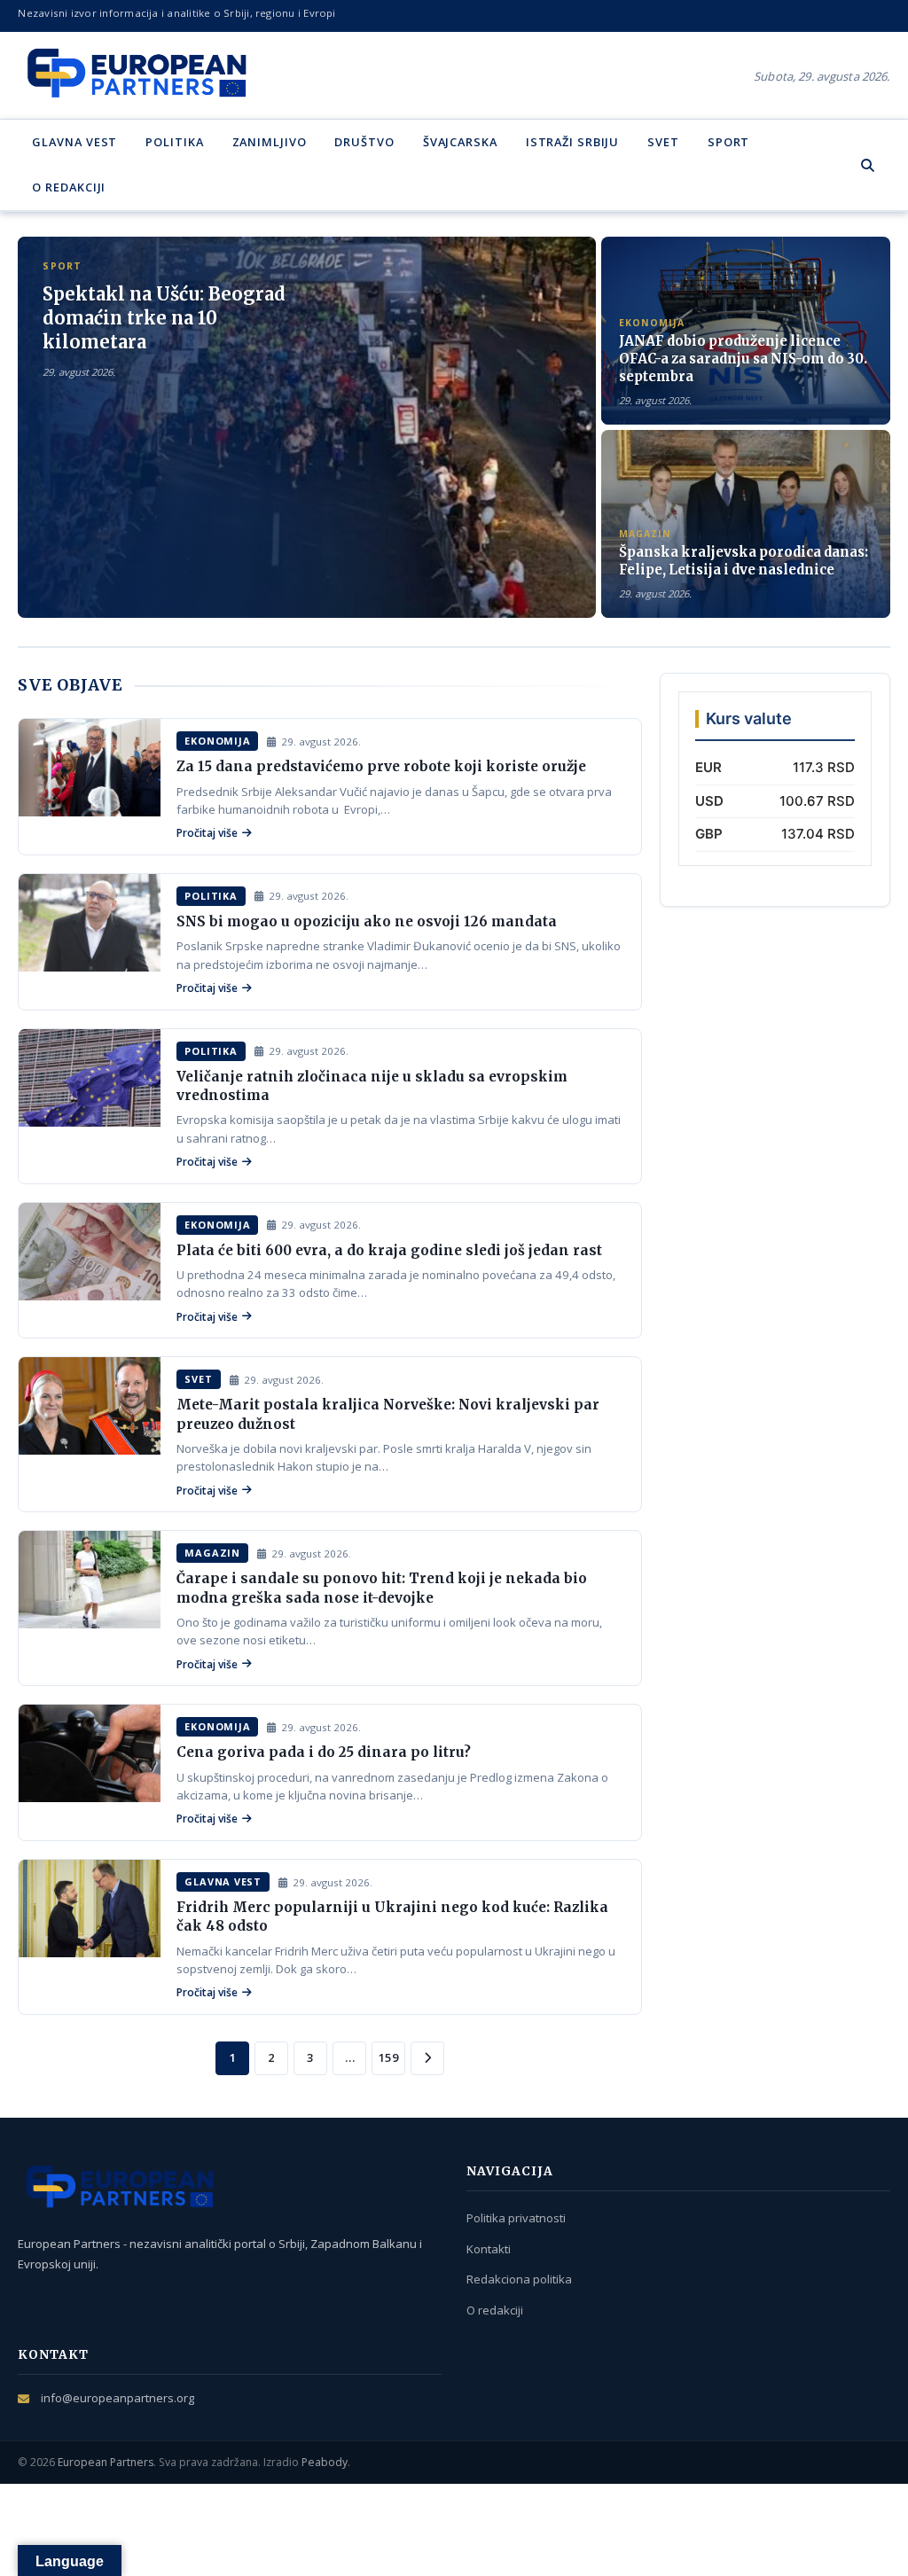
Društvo (364, 142)
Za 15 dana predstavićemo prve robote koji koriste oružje (381, 766)
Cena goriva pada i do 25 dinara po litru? (324, 1752)
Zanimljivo (270, 142)
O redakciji (69, 187)
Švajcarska (460, 142)
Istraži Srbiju (573, 142)
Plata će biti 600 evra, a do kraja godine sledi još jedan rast (389, 1250)
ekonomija (217, 741)
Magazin (212, 1553)
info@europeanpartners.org (117, 2398)
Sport (728, 142)
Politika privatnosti (516, 2218)
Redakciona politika (519, 2279)
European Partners (106, 2462)
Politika (174, 142)
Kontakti (489, 2249)
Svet (663, 142)
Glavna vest (74, 142)
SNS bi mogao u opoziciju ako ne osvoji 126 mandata (367, 921)
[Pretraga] (868, 165)
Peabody (325, 2462)
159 (388, 2057)
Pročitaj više (207, 833)
